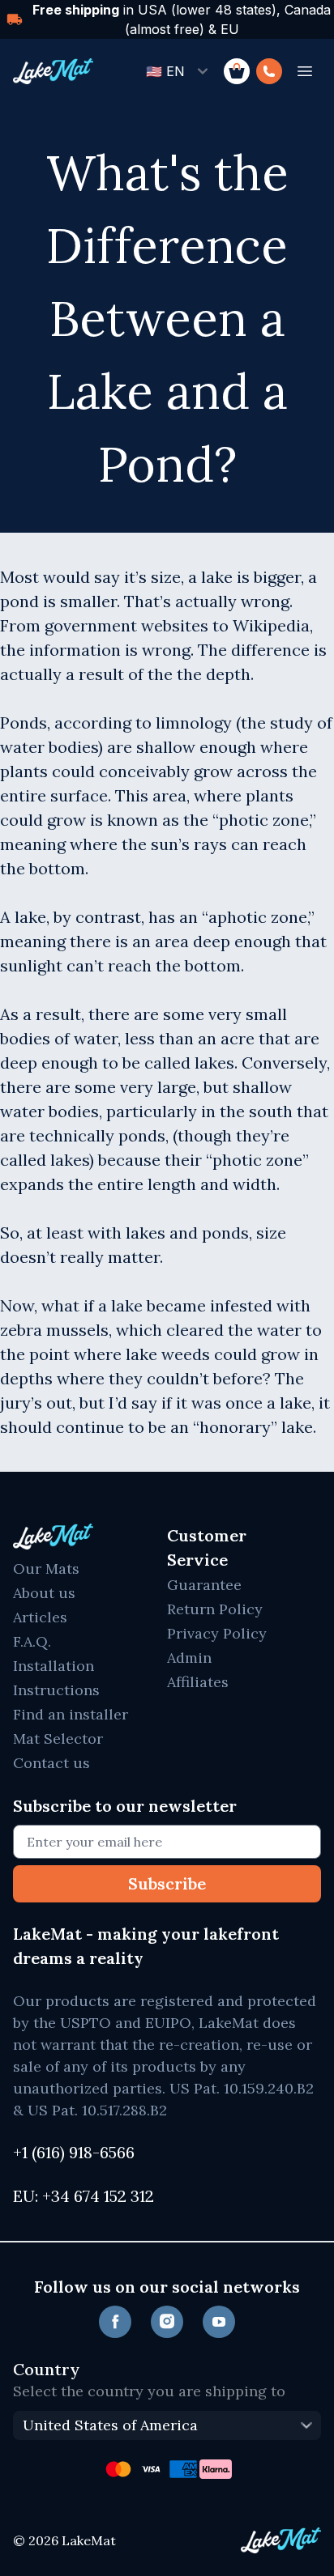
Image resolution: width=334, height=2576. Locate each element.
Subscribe (167, 1883)
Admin (189, 1658)
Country (46, 2369)
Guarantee (204, 1585)
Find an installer (71, 1714)
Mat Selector (58, 1739)
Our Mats (46, 1569)
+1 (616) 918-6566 (74, 2152)
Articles (40, 1617)
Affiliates (198, 1682)
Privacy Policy (217, 1633)
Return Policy (215, 1609)
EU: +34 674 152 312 (83, 2196)
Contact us (51, 1763)
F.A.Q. (32, 1641)
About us (44, 1593)
